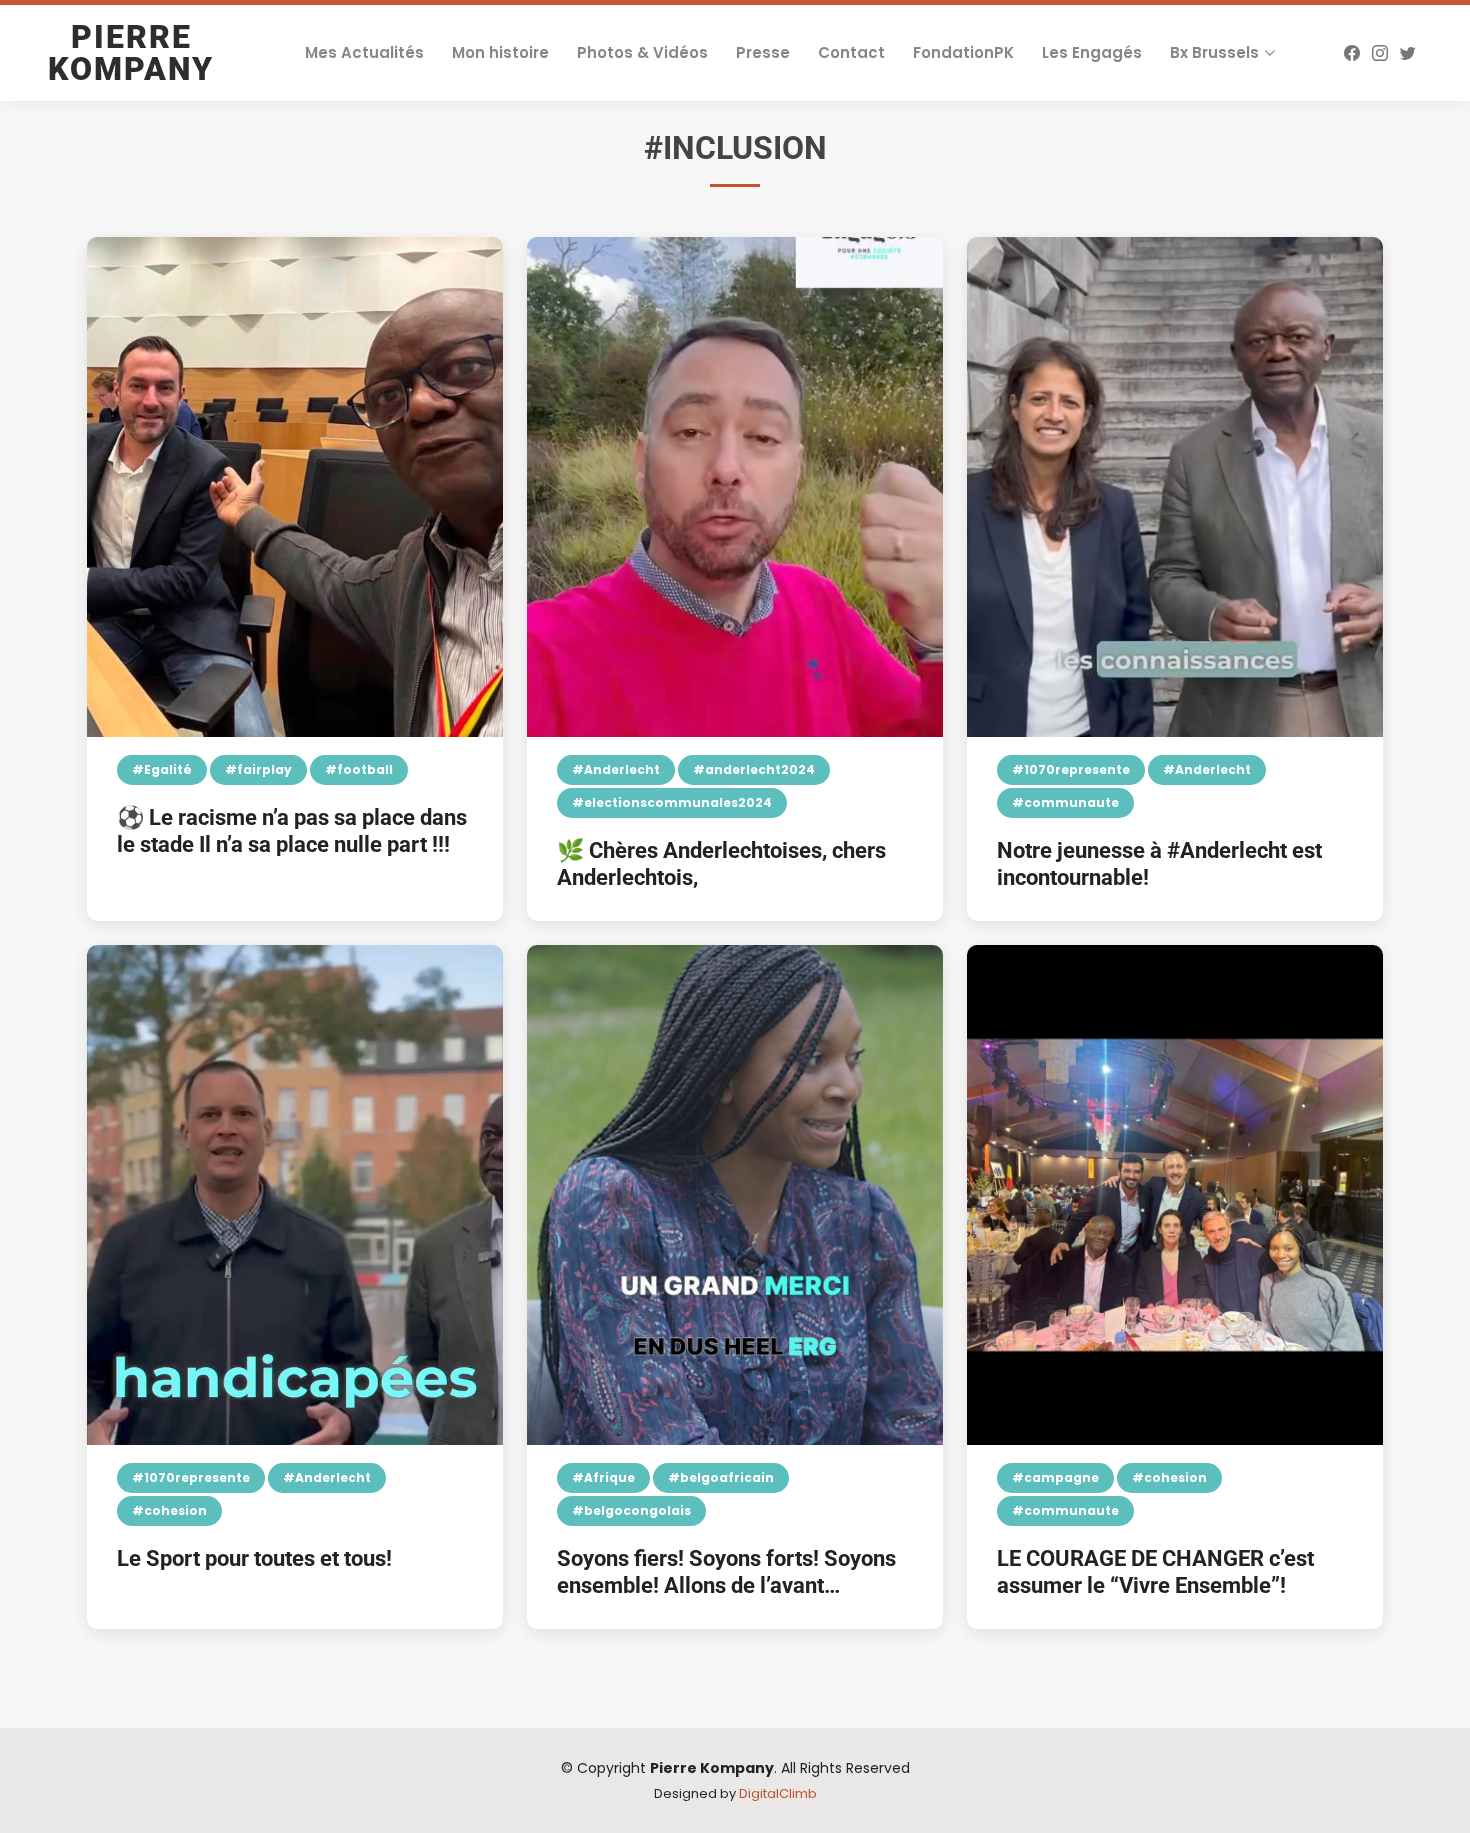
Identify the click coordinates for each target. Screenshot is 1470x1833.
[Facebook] (1352, 53)
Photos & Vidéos (642, 52)
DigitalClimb (778, 1793)
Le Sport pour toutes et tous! (254, 1558)
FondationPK (963, 52)
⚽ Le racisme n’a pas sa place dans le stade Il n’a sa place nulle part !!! (292, 830)
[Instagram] (1380, 53)
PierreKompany (131, 53)
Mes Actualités (364, 52)
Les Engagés (1092, 52)
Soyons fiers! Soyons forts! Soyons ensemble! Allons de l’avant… (726, 1571)
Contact (851, 52)
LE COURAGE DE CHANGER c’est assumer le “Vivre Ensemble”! (1155, 1571)
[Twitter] (1408, 53)
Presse (763, 52)
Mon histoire (500, 52)
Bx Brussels (1214, 52)
